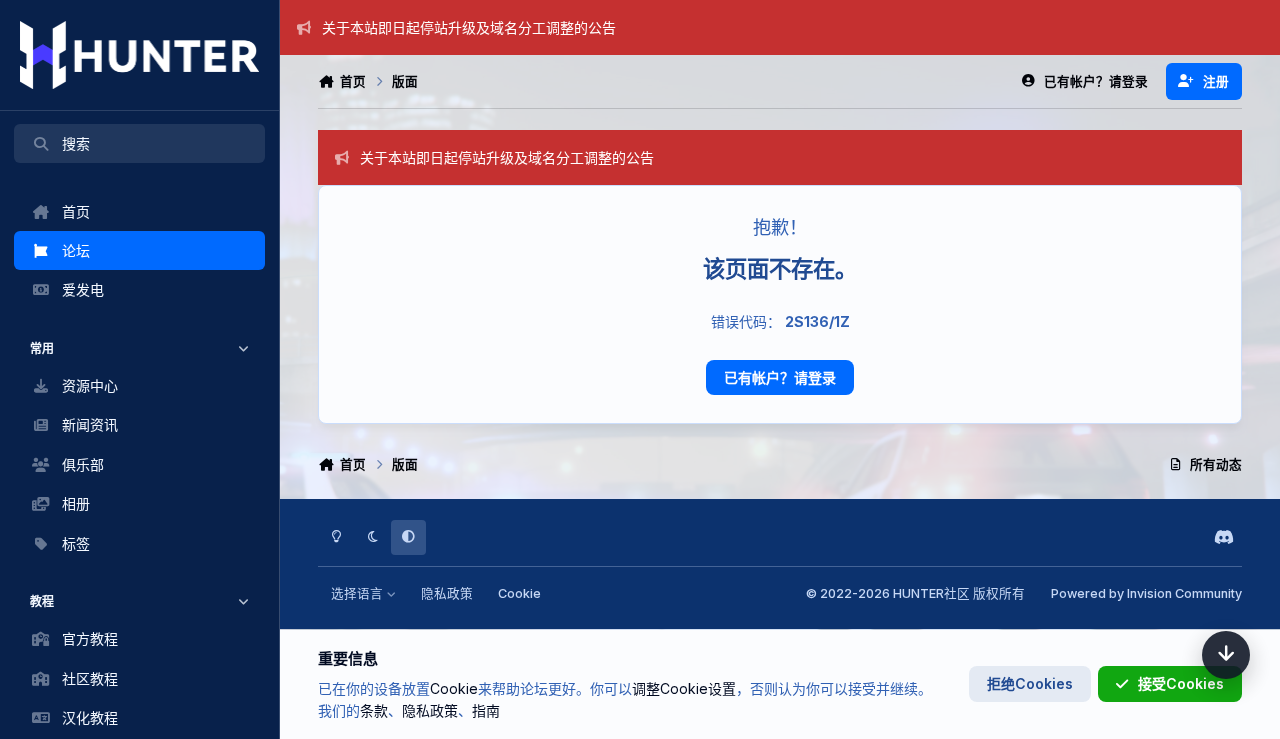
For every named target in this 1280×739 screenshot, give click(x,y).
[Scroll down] (1226, 655)
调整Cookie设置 (684, 688)
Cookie (519, 593)
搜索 (76, 143)
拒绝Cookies (1030, 683)
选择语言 (358, 593)
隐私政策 (447, 593)
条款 (374, 710)
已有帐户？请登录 (780, 377)
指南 (486, 710)
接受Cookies (1181, 683)
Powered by (1146, 593)
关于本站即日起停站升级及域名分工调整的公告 (469, 27)
